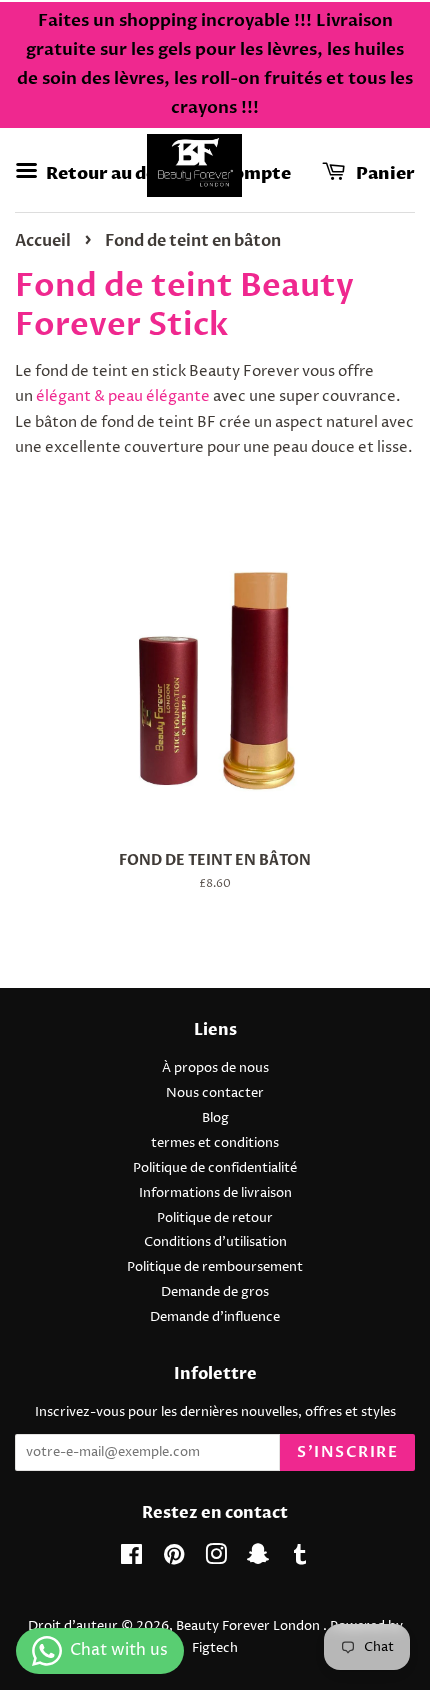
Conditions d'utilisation (215, 1242)
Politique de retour (215, 1218)
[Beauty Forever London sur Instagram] (216, 1559)
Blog (215, 1118)
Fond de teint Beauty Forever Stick (184, 305)
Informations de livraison (215, 1193)
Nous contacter (215, 1093)
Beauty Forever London (249, 1626)
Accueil (43, 241)
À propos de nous (215, 1068)
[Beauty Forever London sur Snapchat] (258, 1559)
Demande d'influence (215, 1317)
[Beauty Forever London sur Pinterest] (174, 1559)
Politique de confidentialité (215, 1168)
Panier (384, 173)
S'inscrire (347, 1452)
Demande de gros (215, 1292)
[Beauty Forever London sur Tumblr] (300, 1559)
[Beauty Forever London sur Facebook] (131, 1559)
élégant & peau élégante (123, 396)
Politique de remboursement (215, 1267)
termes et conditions (215, 1143)
